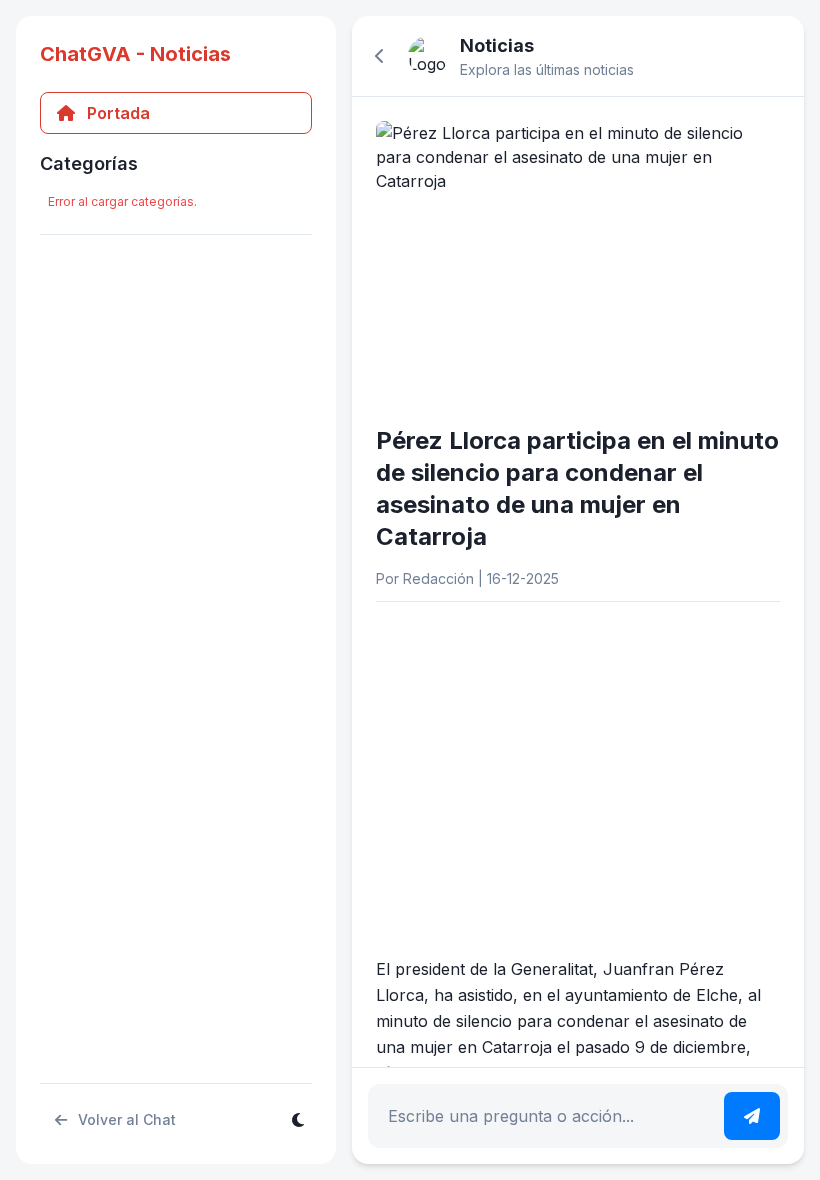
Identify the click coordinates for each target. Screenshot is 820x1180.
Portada (118, 113)
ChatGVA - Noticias (135, 54)
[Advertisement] (578, 758)
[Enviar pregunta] (752, 1116)
